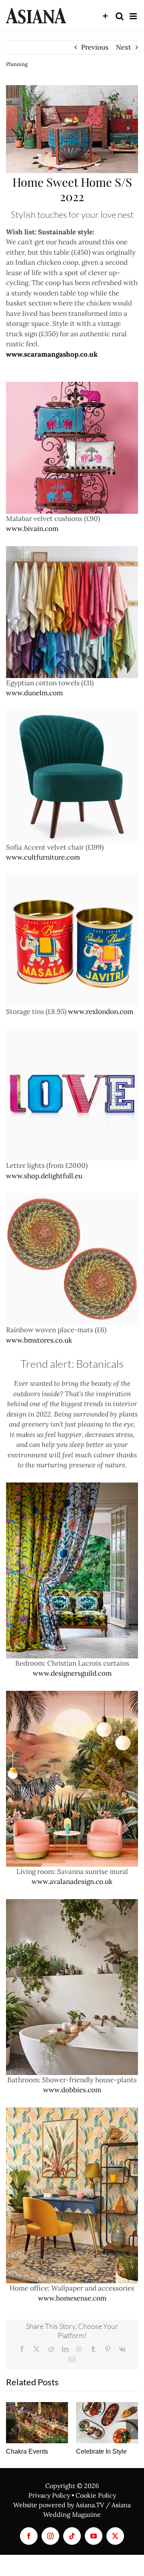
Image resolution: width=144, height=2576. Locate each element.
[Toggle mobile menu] (134, 16)
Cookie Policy (96, 2495)
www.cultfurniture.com (43, 857)
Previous (95, 47)
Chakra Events (27, 2451)
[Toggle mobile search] (120, 16)
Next (124, 47)
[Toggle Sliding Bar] (105, 16)
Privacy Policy (49, 2495)
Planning (17, 64)
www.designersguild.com (72, 1673)
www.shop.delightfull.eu (44, 1176)
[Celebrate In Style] (107, 2423)
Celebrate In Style (101, 2451)
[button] (12, 2429)
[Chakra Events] (37, 2423)
